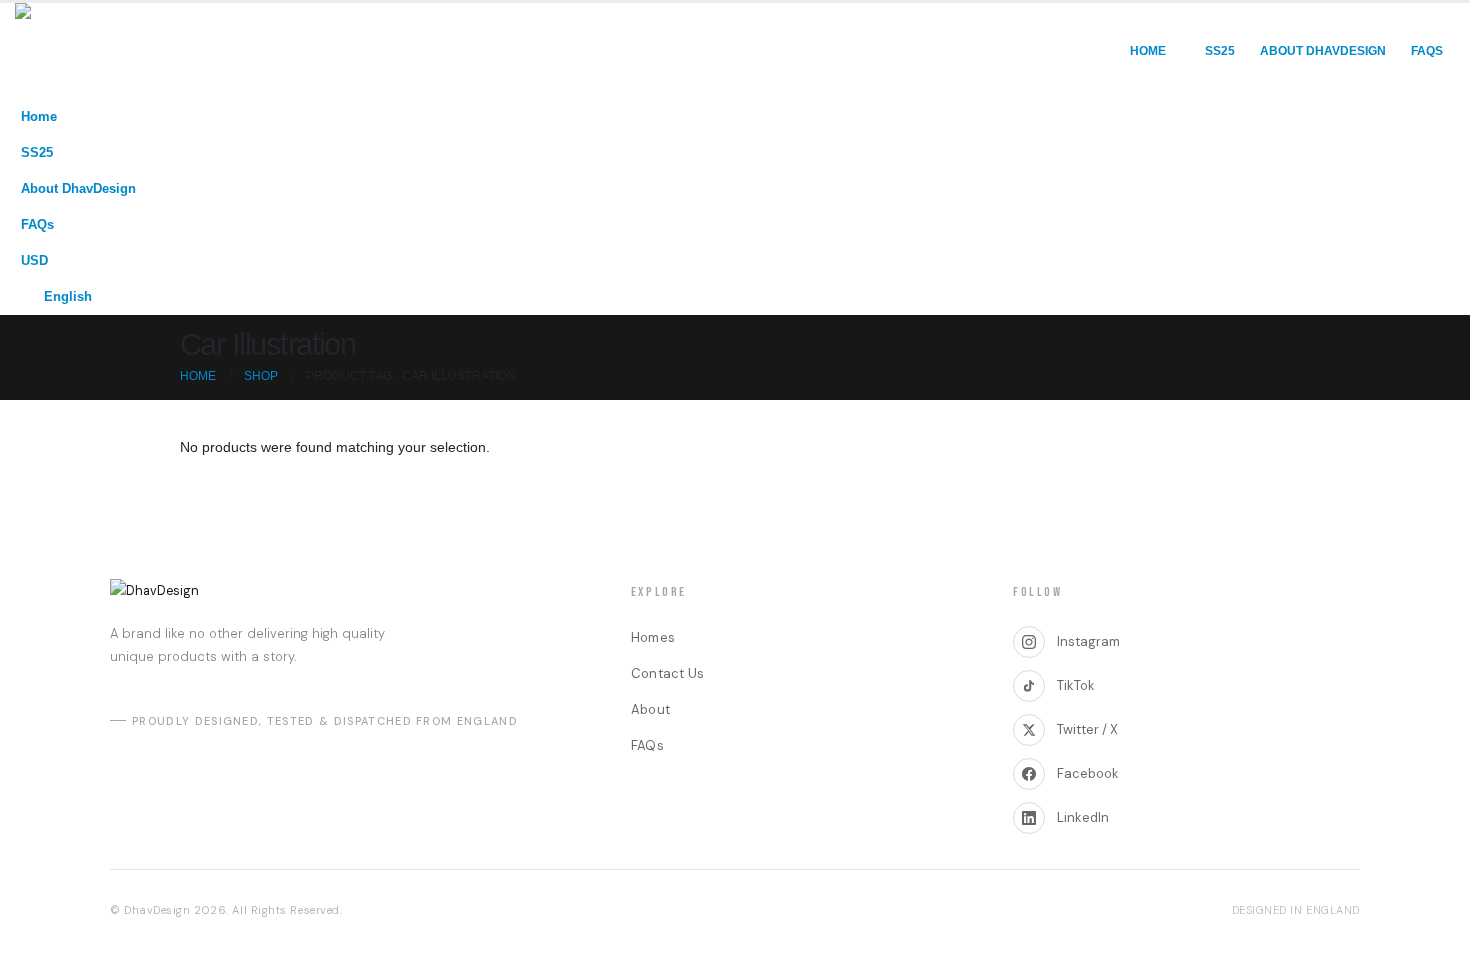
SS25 (1220, 51)
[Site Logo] (100, 51)
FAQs (1427, 51)
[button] (1435, 147)
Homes (653, 637)
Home (1148, 51)
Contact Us (668, 673)
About (650, 709)
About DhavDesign (1323, 51)
